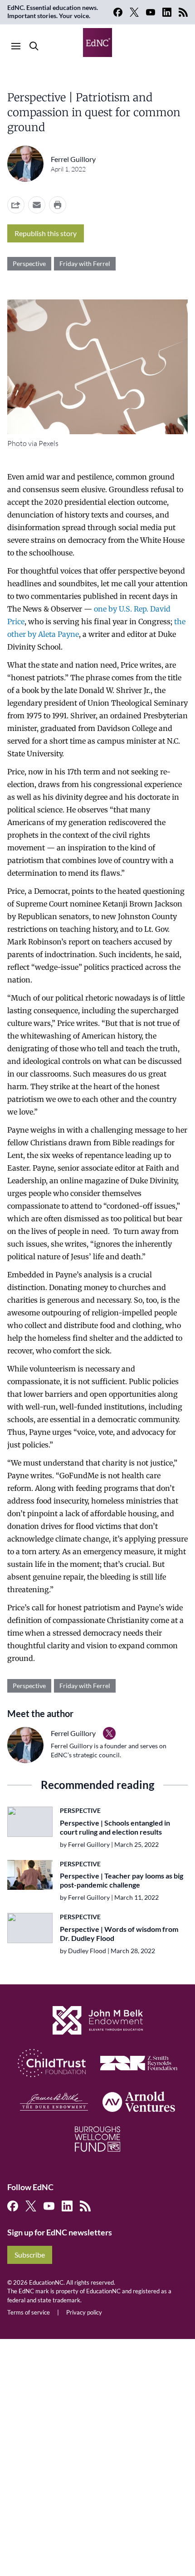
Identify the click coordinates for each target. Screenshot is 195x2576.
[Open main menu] (16, 46)
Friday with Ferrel (85, 263)
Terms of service (29, 2312)
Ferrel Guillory (73, 159)
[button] (37, 205)
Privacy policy (84, 2312)
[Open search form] (34, 46)
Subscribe (30, 2255)
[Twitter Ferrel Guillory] (109, 1733)
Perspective (29, 263)
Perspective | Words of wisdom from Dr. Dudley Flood (119, 1933)
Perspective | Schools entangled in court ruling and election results (115, 1827)
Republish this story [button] (46, 233)
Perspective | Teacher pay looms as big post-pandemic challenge (122, 1880)
